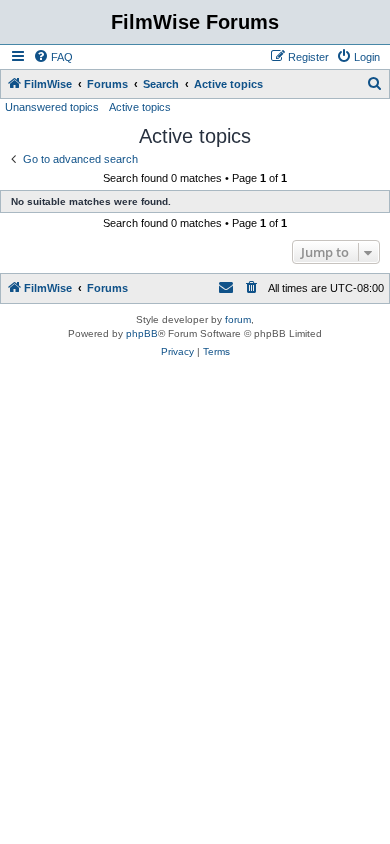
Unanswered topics (52, 107)
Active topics (140, 107)
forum (238, 319)
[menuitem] (53, 57)
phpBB (142, 333)
